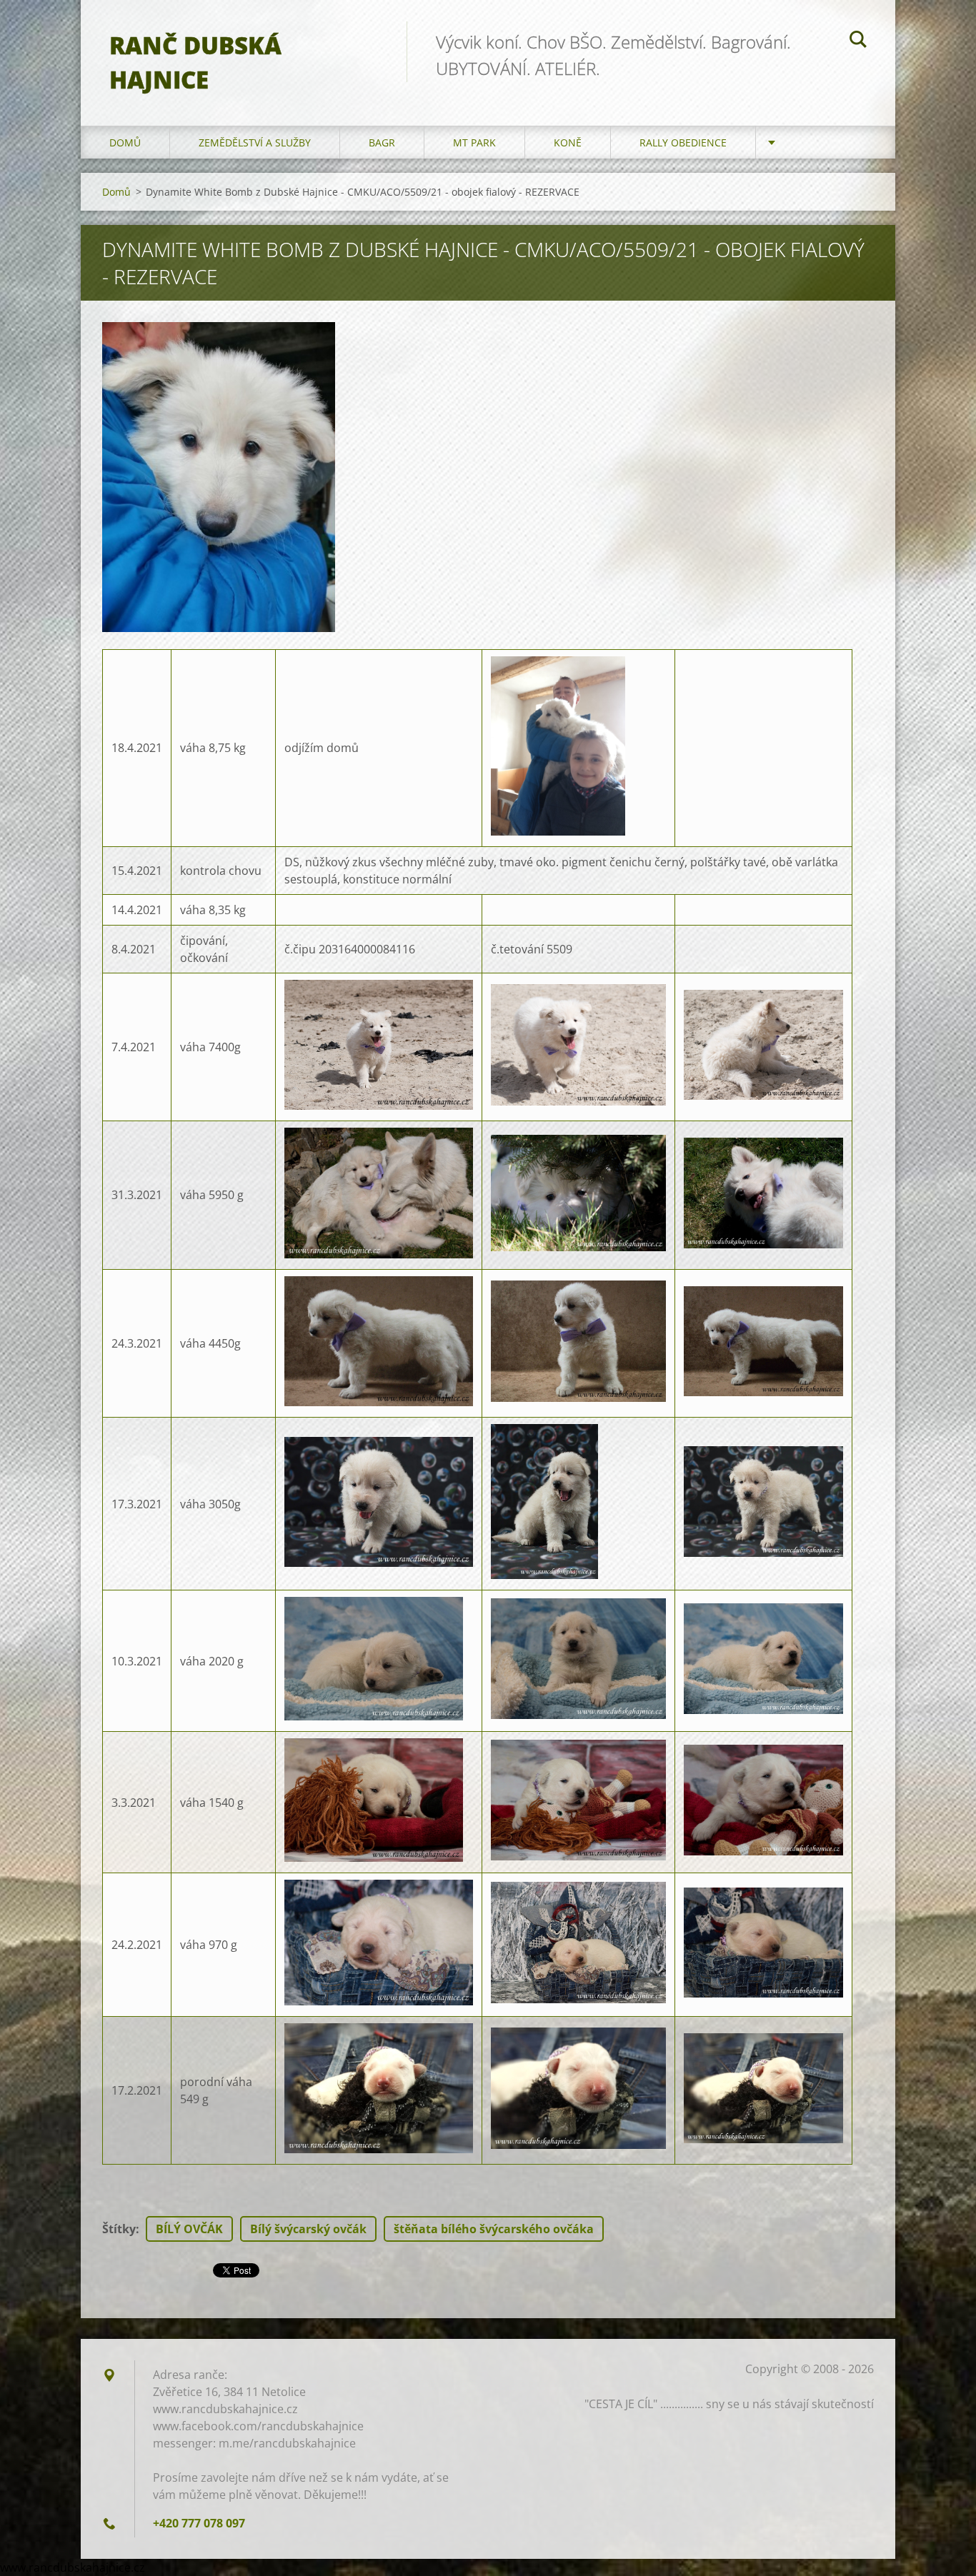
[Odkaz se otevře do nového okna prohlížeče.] (219, 477)
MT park (474, 142)
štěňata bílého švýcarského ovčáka (494, 2229)
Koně (568, 142)
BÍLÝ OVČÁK (189, 2229)
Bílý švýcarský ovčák (308, 2229)
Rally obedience (683, 142)
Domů (125, 142)
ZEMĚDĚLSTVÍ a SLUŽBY (255, 142)
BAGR (382, 142)
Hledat (858, 41)
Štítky (119, 2229)
